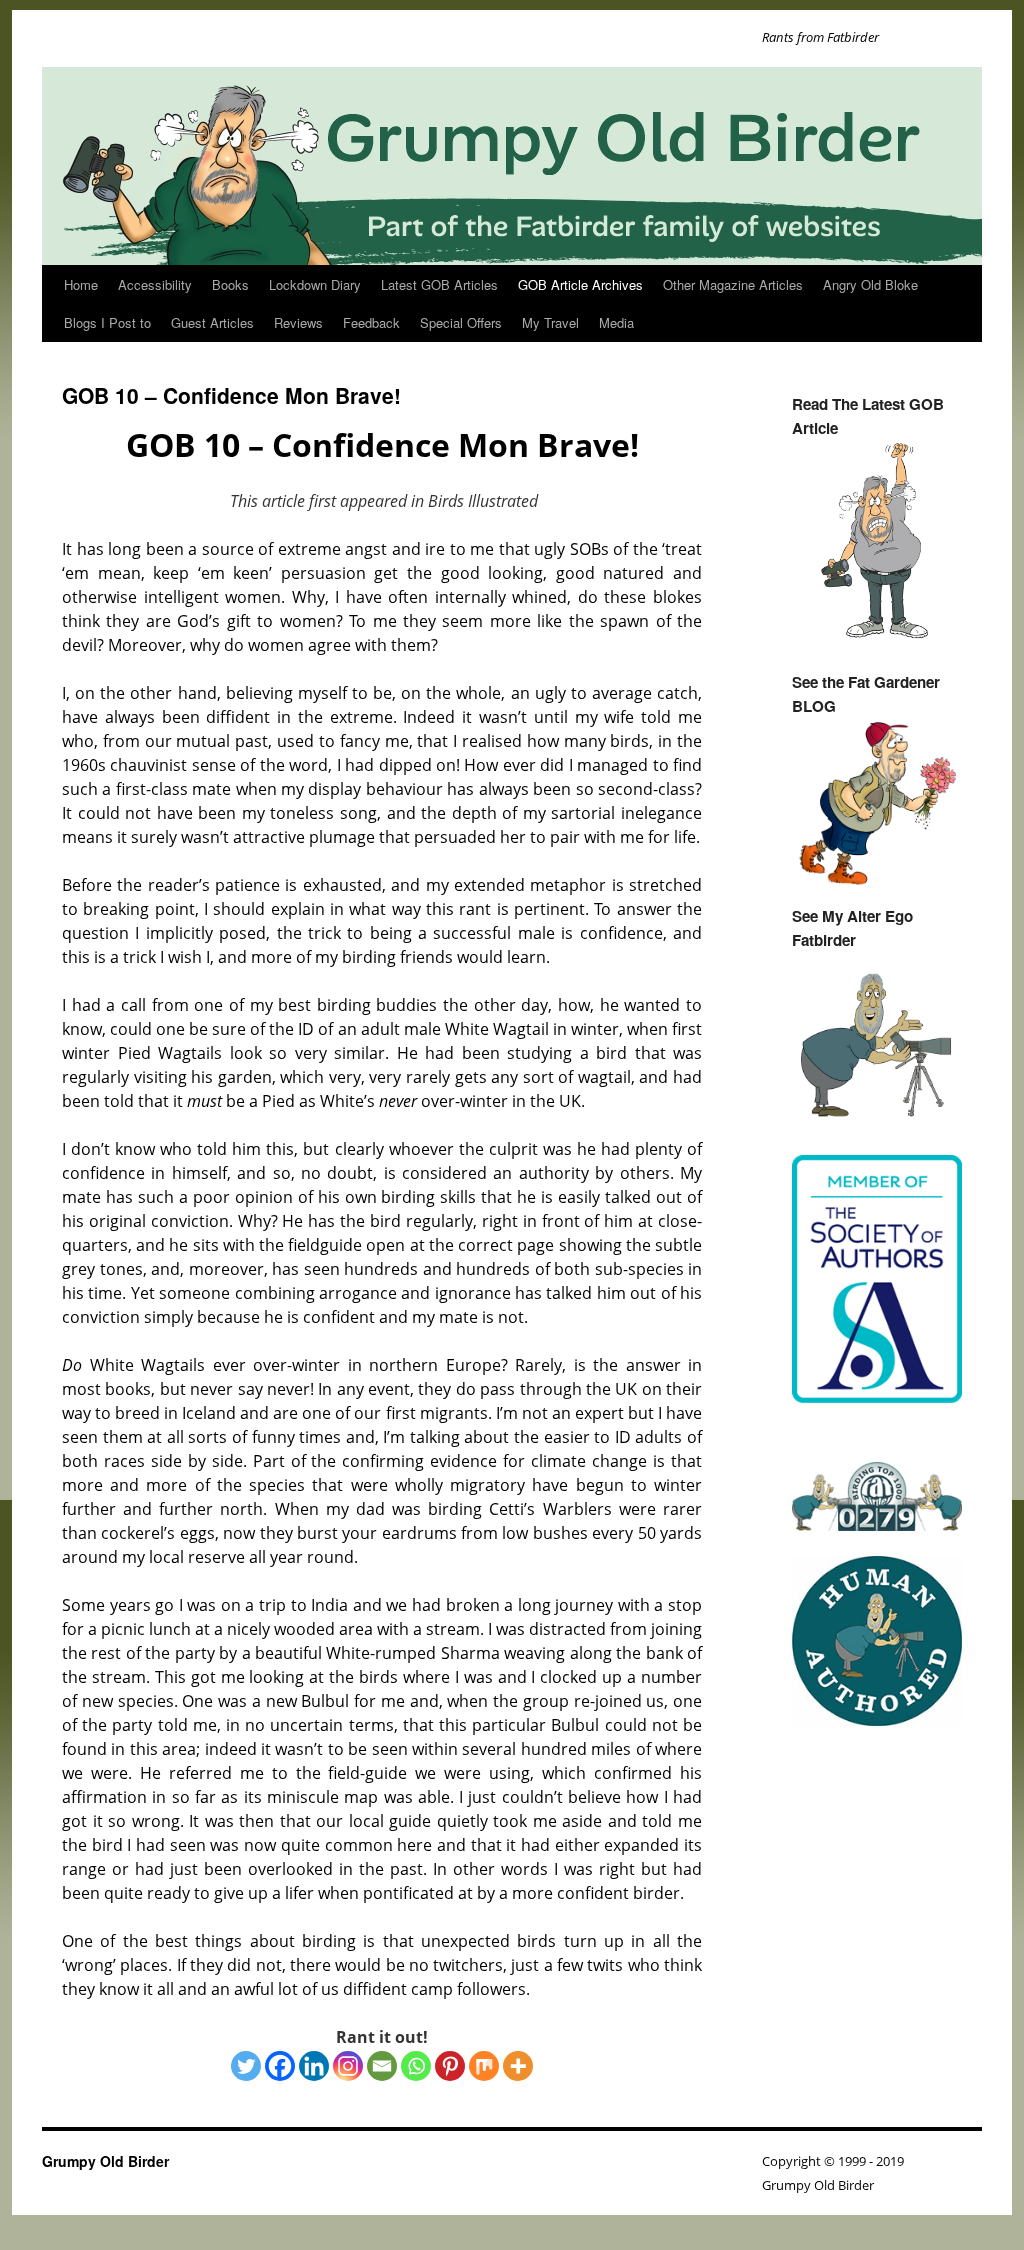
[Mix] (484, 2066)
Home (81, 284)
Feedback (371, 322)
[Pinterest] (450, 2066)
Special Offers (461, 322)
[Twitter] (246, 2066)
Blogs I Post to (107, 322)
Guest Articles (212, 322)
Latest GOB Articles (439, 284)
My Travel (550, 322)
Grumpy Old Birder (105, 2161)
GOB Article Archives (580, 284)
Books (230, 284)
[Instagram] (348, 2066)
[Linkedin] (314, 2066)
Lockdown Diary (315, 284)
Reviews (298, 322)
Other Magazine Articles (733, 284)
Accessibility (155, 284)
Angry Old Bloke (870, 284)
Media (616, 322)
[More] (518, 2066)
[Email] (382, 2066)
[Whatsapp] (416, 2066)
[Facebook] (280, 2066)
